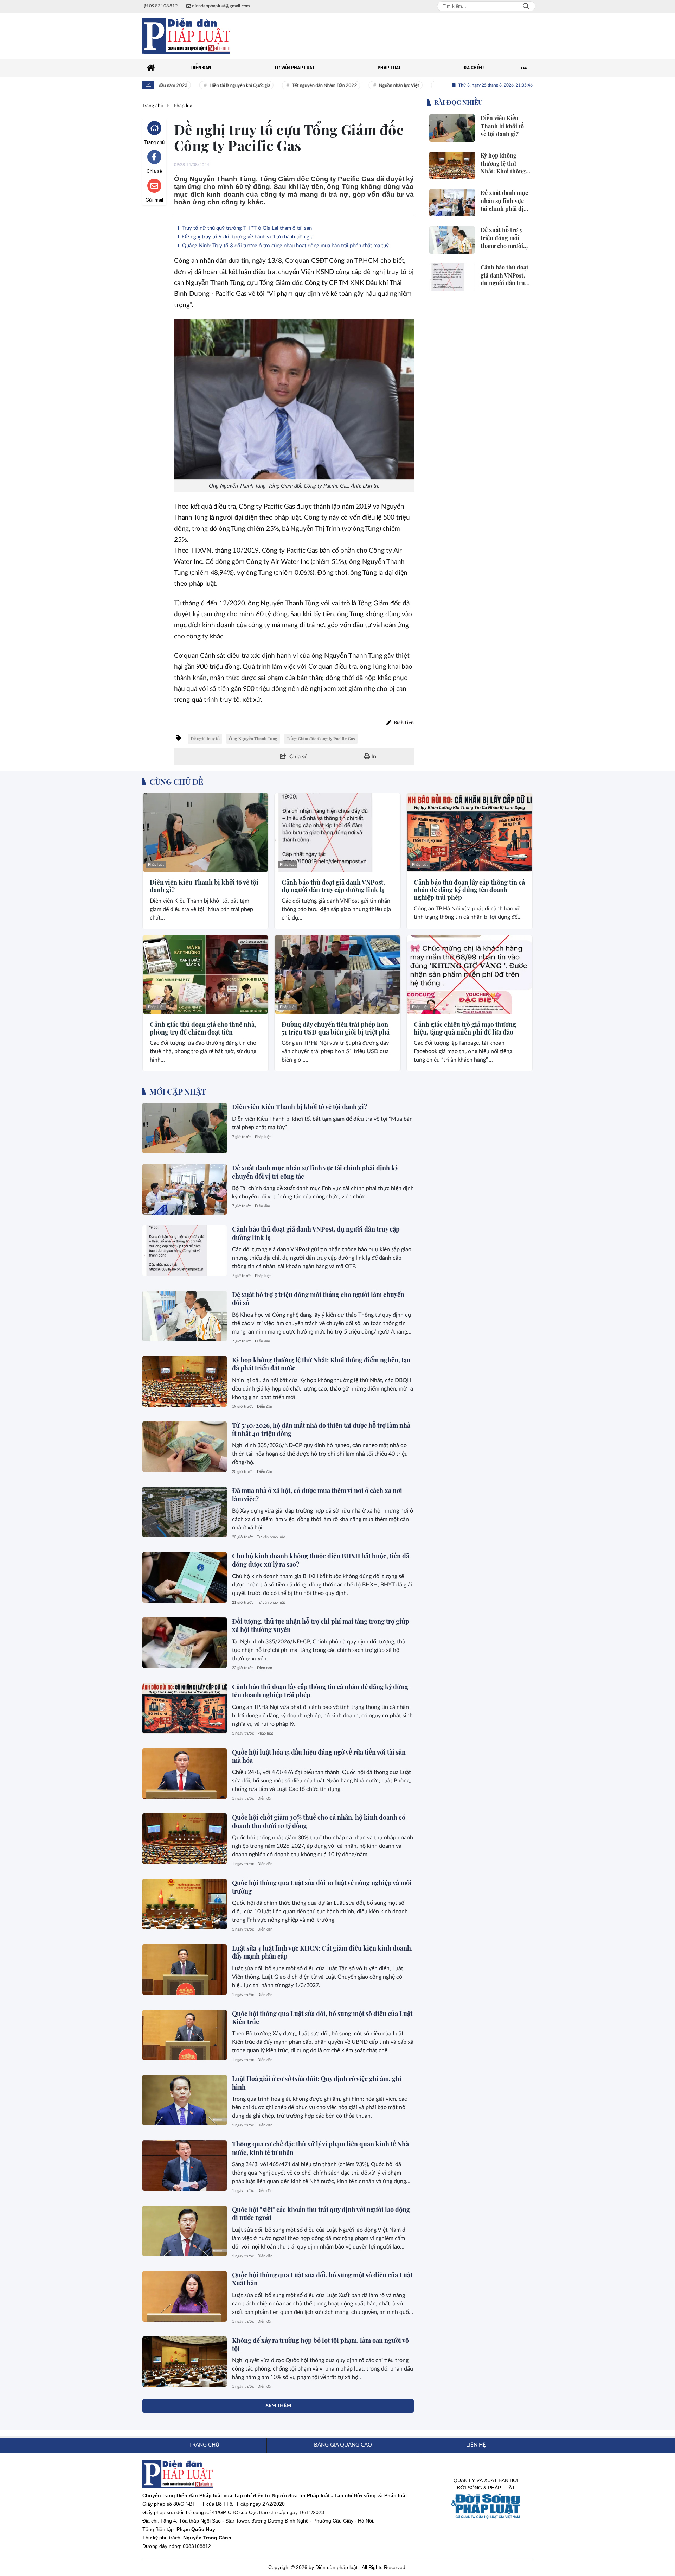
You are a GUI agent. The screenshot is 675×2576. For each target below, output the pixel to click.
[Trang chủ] (151, 68)
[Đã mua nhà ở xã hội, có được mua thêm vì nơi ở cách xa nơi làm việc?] (185, 1512)
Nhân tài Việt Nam (422, 86)
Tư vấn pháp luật (271, 1537)
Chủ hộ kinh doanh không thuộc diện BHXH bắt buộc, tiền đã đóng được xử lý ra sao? (321, 1560)
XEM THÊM (278, 2406)
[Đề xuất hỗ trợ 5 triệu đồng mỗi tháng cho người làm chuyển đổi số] (185, 1316)
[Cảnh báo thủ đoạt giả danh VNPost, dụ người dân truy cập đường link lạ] (337, 832)
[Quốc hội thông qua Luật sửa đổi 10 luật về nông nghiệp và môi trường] (185, 1904)
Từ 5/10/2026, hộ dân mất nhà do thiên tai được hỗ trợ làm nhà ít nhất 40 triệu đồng (321, 1429)
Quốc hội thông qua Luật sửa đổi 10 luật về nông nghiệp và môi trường (322, 1887)
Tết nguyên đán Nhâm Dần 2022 (287, 86)
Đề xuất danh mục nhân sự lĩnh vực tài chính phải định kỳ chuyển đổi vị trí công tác (315, 1172)
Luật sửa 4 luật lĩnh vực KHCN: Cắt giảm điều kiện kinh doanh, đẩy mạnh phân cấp (322, 1952)
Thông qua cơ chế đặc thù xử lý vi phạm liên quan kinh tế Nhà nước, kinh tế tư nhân (320, 2148)
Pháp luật (156, 864)
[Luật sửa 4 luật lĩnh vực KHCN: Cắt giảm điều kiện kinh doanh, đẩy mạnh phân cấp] (185, 1970)
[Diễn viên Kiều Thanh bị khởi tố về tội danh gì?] (205, 832)
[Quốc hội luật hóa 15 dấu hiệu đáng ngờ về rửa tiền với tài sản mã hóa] (185, 1774)
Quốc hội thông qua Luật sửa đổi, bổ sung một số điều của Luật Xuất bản (322, 2279)
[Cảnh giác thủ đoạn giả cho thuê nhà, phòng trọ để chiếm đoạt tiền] (205, 975)
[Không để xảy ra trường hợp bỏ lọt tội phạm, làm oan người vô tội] (185, 2362)
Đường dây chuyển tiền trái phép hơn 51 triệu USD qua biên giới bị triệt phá (336, 1028)
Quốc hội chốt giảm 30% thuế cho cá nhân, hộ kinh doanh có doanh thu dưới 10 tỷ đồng (319, 1821)
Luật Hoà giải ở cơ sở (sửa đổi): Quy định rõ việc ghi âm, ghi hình (317, 2083)
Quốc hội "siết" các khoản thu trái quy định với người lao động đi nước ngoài (321, 2214)
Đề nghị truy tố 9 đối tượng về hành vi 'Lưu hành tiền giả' (247, 237)
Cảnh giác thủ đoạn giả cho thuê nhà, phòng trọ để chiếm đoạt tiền (203, 1028)
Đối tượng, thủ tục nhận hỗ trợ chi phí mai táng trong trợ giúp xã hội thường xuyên (321, 1625)
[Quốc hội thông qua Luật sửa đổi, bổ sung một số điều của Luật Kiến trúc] (185, 2035)
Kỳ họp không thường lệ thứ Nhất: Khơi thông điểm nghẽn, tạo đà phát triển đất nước (321, 1364)
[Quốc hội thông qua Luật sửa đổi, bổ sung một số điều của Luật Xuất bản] (185, 2296)
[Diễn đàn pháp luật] (186, 36)
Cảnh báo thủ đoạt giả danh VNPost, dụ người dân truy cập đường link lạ (333, 886)
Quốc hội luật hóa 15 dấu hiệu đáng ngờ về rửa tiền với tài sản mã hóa (319, 1756)
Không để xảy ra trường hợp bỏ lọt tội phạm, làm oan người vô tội (320, 2344)
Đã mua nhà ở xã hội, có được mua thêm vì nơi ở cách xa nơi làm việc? (317, 1494)
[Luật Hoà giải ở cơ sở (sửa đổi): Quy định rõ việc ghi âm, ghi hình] (185, 2100)
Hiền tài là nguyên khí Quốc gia (202, 86)
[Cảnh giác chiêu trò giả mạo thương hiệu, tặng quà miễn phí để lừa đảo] (470, 975)
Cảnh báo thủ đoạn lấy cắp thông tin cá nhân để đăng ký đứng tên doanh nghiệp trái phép (469, 890)
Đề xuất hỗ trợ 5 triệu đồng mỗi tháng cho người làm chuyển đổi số (318, 1299)
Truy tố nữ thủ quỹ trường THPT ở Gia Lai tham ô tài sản (246, 228)
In (373, 757)
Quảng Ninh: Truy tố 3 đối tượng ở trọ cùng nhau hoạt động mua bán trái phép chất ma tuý (285, 246)
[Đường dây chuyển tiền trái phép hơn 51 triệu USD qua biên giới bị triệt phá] (337, 975)
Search (526, 6)
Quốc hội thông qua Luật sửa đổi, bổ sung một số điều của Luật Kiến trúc (322, 2018)
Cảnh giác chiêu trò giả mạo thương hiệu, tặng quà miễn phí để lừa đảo (465, 1028)
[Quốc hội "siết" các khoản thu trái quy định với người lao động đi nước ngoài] (185, 2231)
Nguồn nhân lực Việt (361, 86)
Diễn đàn (262, 1206)
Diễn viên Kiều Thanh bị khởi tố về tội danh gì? (204, 886)
